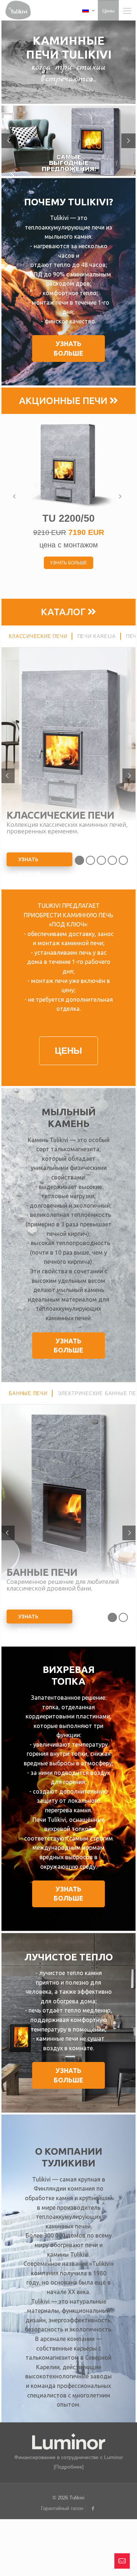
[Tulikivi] (18, 9)
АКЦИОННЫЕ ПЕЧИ (64, 401)
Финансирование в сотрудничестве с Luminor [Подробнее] (69, 2462)
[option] (69, 496)
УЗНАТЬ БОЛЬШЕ (29, 861)
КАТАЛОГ (64, 612)
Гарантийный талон (62, 2508)
